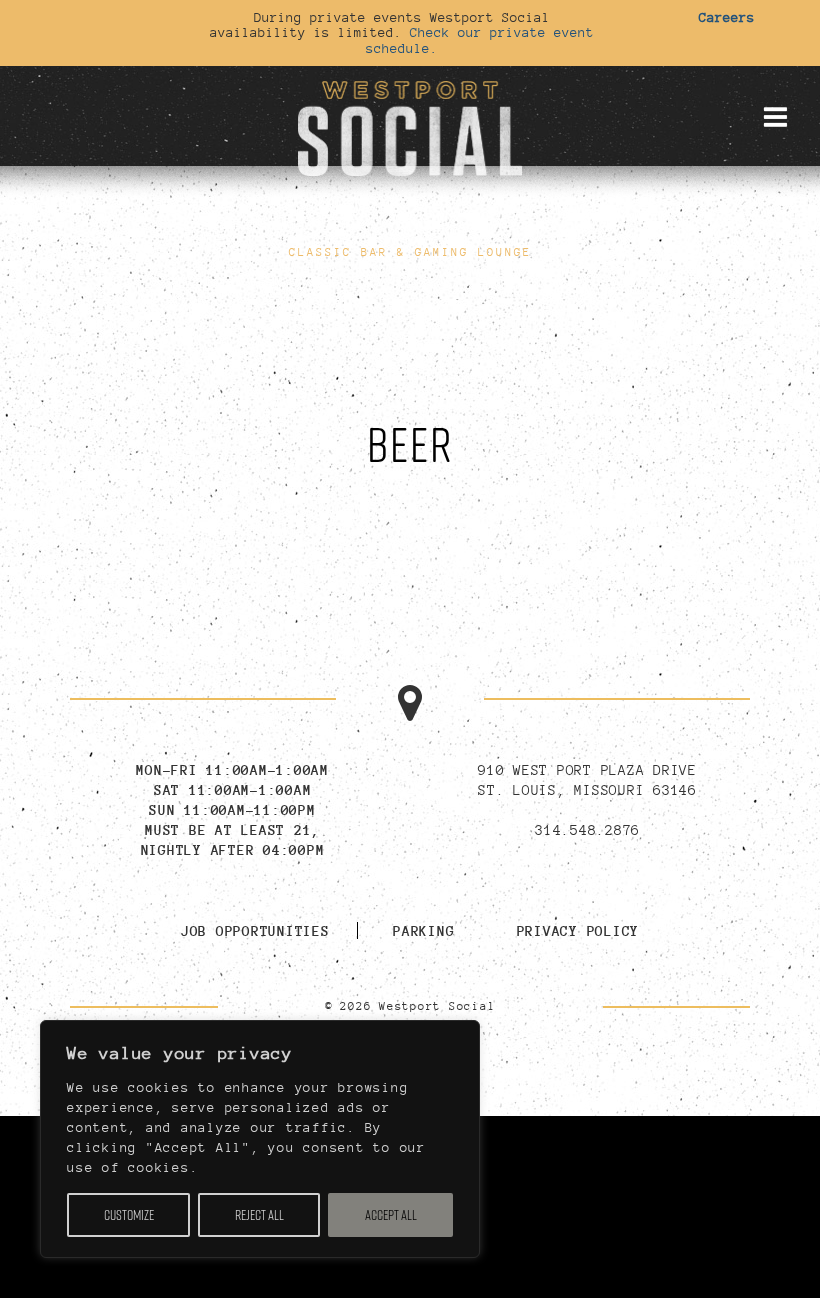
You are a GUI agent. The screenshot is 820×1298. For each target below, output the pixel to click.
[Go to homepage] (410, 126)
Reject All (259, 1215)
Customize (129, 1215)
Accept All (391, 1215)
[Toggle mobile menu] (775, 117)
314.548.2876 (587, 829)
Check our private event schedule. (480, 39)
